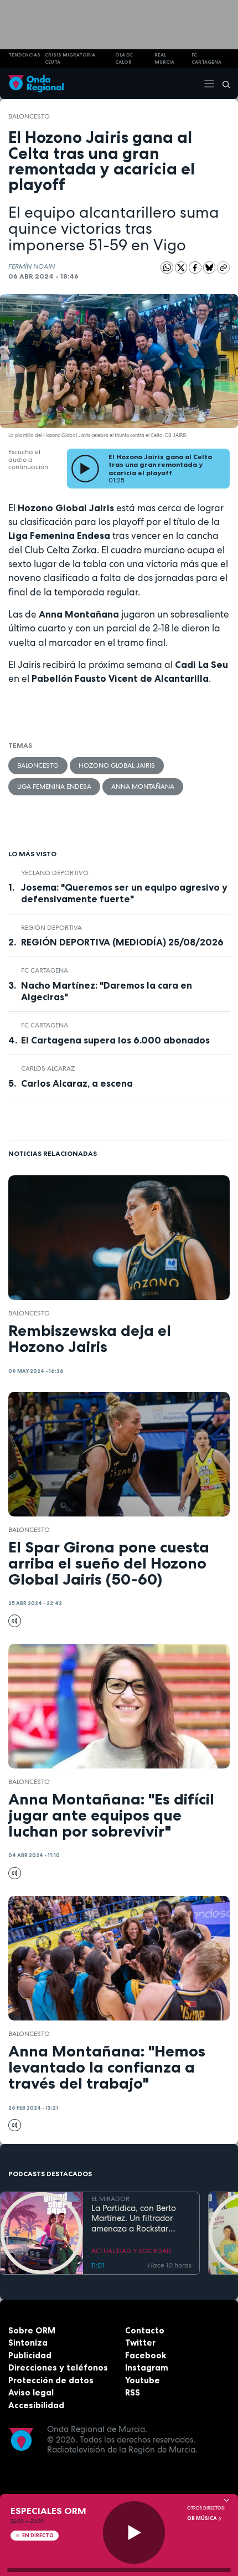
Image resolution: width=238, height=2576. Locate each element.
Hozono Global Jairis (117, 765)
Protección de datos (51, 2380)
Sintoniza (28, 2343)
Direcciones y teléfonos (58, 2367)
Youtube (143, 2380)
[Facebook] (196, 267)
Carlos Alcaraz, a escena (77, 1083)
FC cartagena (206, 58)
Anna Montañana (143, 786)
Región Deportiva (51, 928)
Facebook (146, 2355)
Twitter (140, 2343)
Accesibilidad (36, 2405)
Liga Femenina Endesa (54, 786)
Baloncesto (29, 116)
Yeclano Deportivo (55, 873)
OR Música (203, 2518)
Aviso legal (31, 2392)
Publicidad (30, 2355)
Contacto (145, 2330)
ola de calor (124, 58)
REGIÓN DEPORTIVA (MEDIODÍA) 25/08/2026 (122, 942)
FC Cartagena (45, 970)
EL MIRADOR (110, 2199)
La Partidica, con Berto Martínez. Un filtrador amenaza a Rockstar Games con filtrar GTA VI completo (138, 2219)
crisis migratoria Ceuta (70, 58)
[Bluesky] (210, 267)
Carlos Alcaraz (48, 1068)
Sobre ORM (32, 2330)
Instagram (147, 2367)
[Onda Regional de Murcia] (36, 83)
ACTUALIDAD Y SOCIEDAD (131, 2251)
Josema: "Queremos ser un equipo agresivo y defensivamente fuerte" (124, 893)
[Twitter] (182, 267)
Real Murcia (164, 58)
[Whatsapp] (167, 268)
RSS (133, 2392)
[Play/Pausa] (134, 2533)
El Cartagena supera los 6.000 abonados (115, 1040)
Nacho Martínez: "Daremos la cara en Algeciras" (107, 991)
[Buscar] (223, 84)
